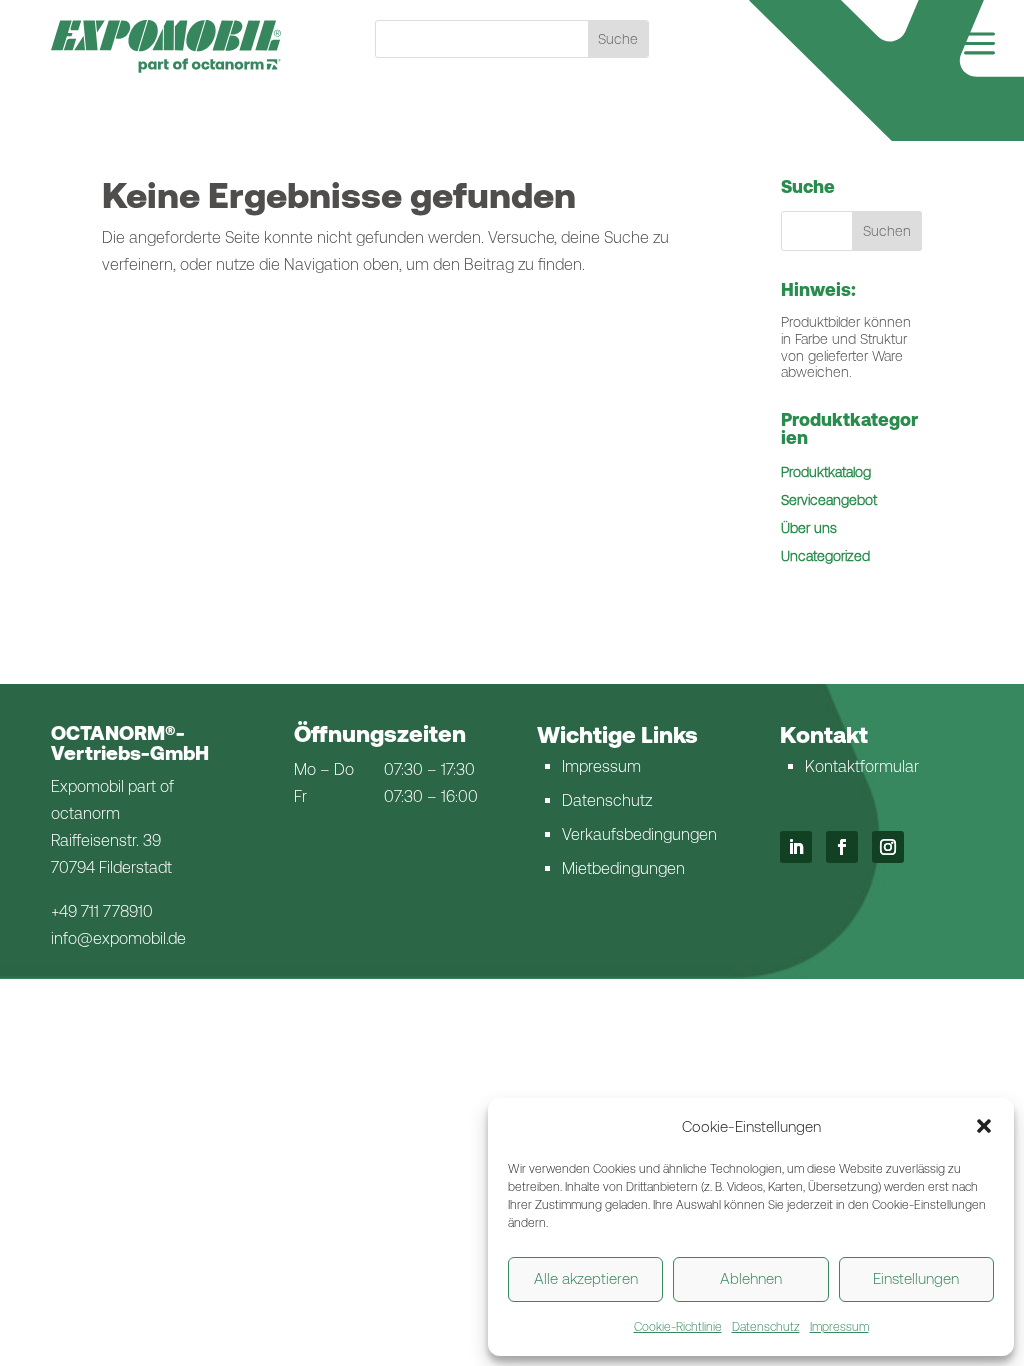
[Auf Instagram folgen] (888, 847)
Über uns (809, 528)
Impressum (839, 1327)
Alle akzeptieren (586, 1278)
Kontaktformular (862, 766)
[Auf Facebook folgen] (842, 847)
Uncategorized (825, 556)
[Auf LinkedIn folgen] (796, 847)
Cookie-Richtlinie (678, 1327)
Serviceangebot (829, 500)
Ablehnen (751, 1278)
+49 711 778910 (102, 911)
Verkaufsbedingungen (639, 834)
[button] (984, 1126)
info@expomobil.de (118, 938)
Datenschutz (766, 1327)
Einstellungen (916, 1278)
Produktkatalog (826, 472)
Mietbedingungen (623, 868)
